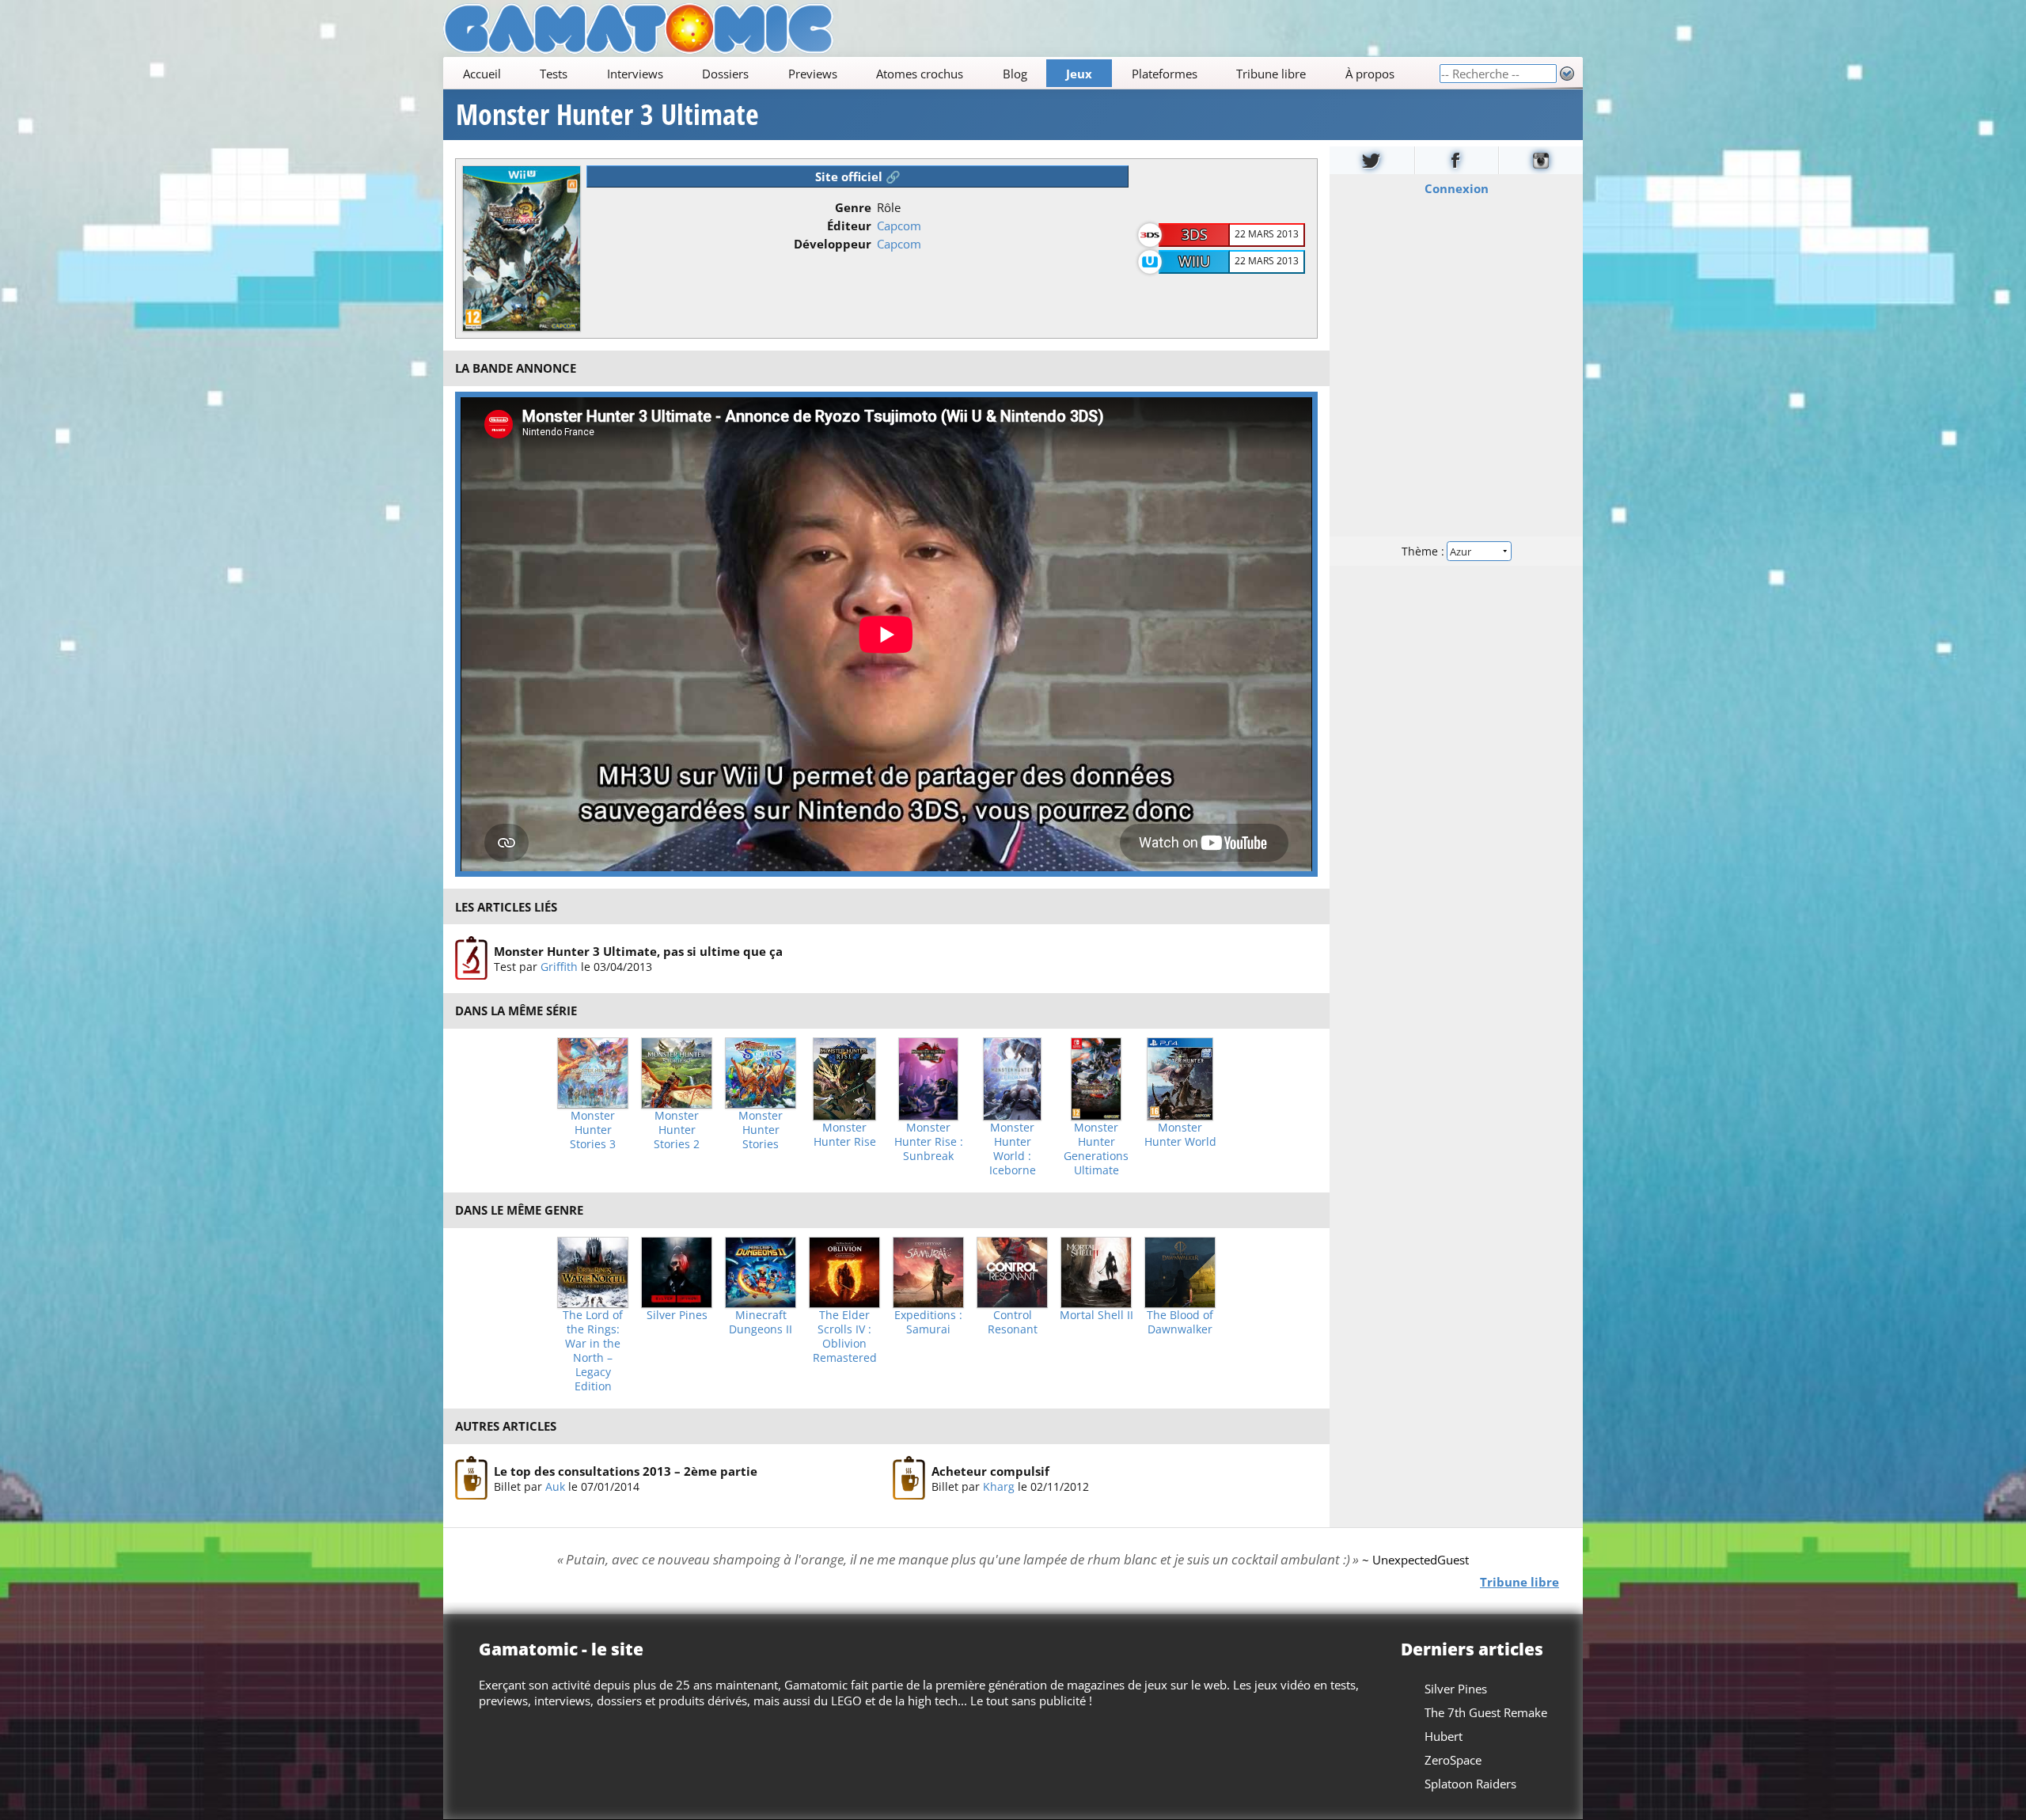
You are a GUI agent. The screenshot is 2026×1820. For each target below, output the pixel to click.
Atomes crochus (920, 74)
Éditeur (849, 226)
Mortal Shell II (1096, 1315)
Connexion (1457, 188)
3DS (1195, 234)
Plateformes (1165, 74)
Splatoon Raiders (1470, 1784)
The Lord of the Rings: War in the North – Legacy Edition (593, 1351)
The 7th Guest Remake (1486, 1712)
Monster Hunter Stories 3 (593, 1130)
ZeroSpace (1453, 1760)
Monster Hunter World (1180, 1135)
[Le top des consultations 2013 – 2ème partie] (471, 1478)
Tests (554, 74)
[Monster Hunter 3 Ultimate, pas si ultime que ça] (471, 958)
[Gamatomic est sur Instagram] (1541, 160)
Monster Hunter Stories (761, 1130)
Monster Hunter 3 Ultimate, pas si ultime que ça (638, 951)
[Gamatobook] (1457, 160)
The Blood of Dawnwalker (1180, 1322)
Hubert (1444, 1736)
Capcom (899, 226)
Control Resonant (1013, 1322)
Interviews (635, 74)
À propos (1370, 74)
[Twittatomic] (1372, 160)
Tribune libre (1271, 74)
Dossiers (725, 74)
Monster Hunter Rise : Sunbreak (929, 1142)
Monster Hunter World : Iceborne (1013, 1149)
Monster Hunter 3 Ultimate (607, 115)
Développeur (833, 244)
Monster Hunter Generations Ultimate (1096, 1149)
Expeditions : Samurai (928, 1322)
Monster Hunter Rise (845, 1135)
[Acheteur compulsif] (909, 1478)
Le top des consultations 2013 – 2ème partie (626, 1470)
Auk (555, 1486)
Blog (1015, 74)
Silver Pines (677, 1315)
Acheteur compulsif (990, 1470)
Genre (853, 207)
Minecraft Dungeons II (761, 1322)
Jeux (1079, 74)
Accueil (482, 74)
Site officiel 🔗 (858, 176)
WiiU (1194, 261)
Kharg (999, 1486)
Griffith (559, 967)
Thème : (1425, 551)
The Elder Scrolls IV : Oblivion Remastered (845, 1337)
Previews (813, 74)
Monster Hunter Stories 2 (677, 1130)
